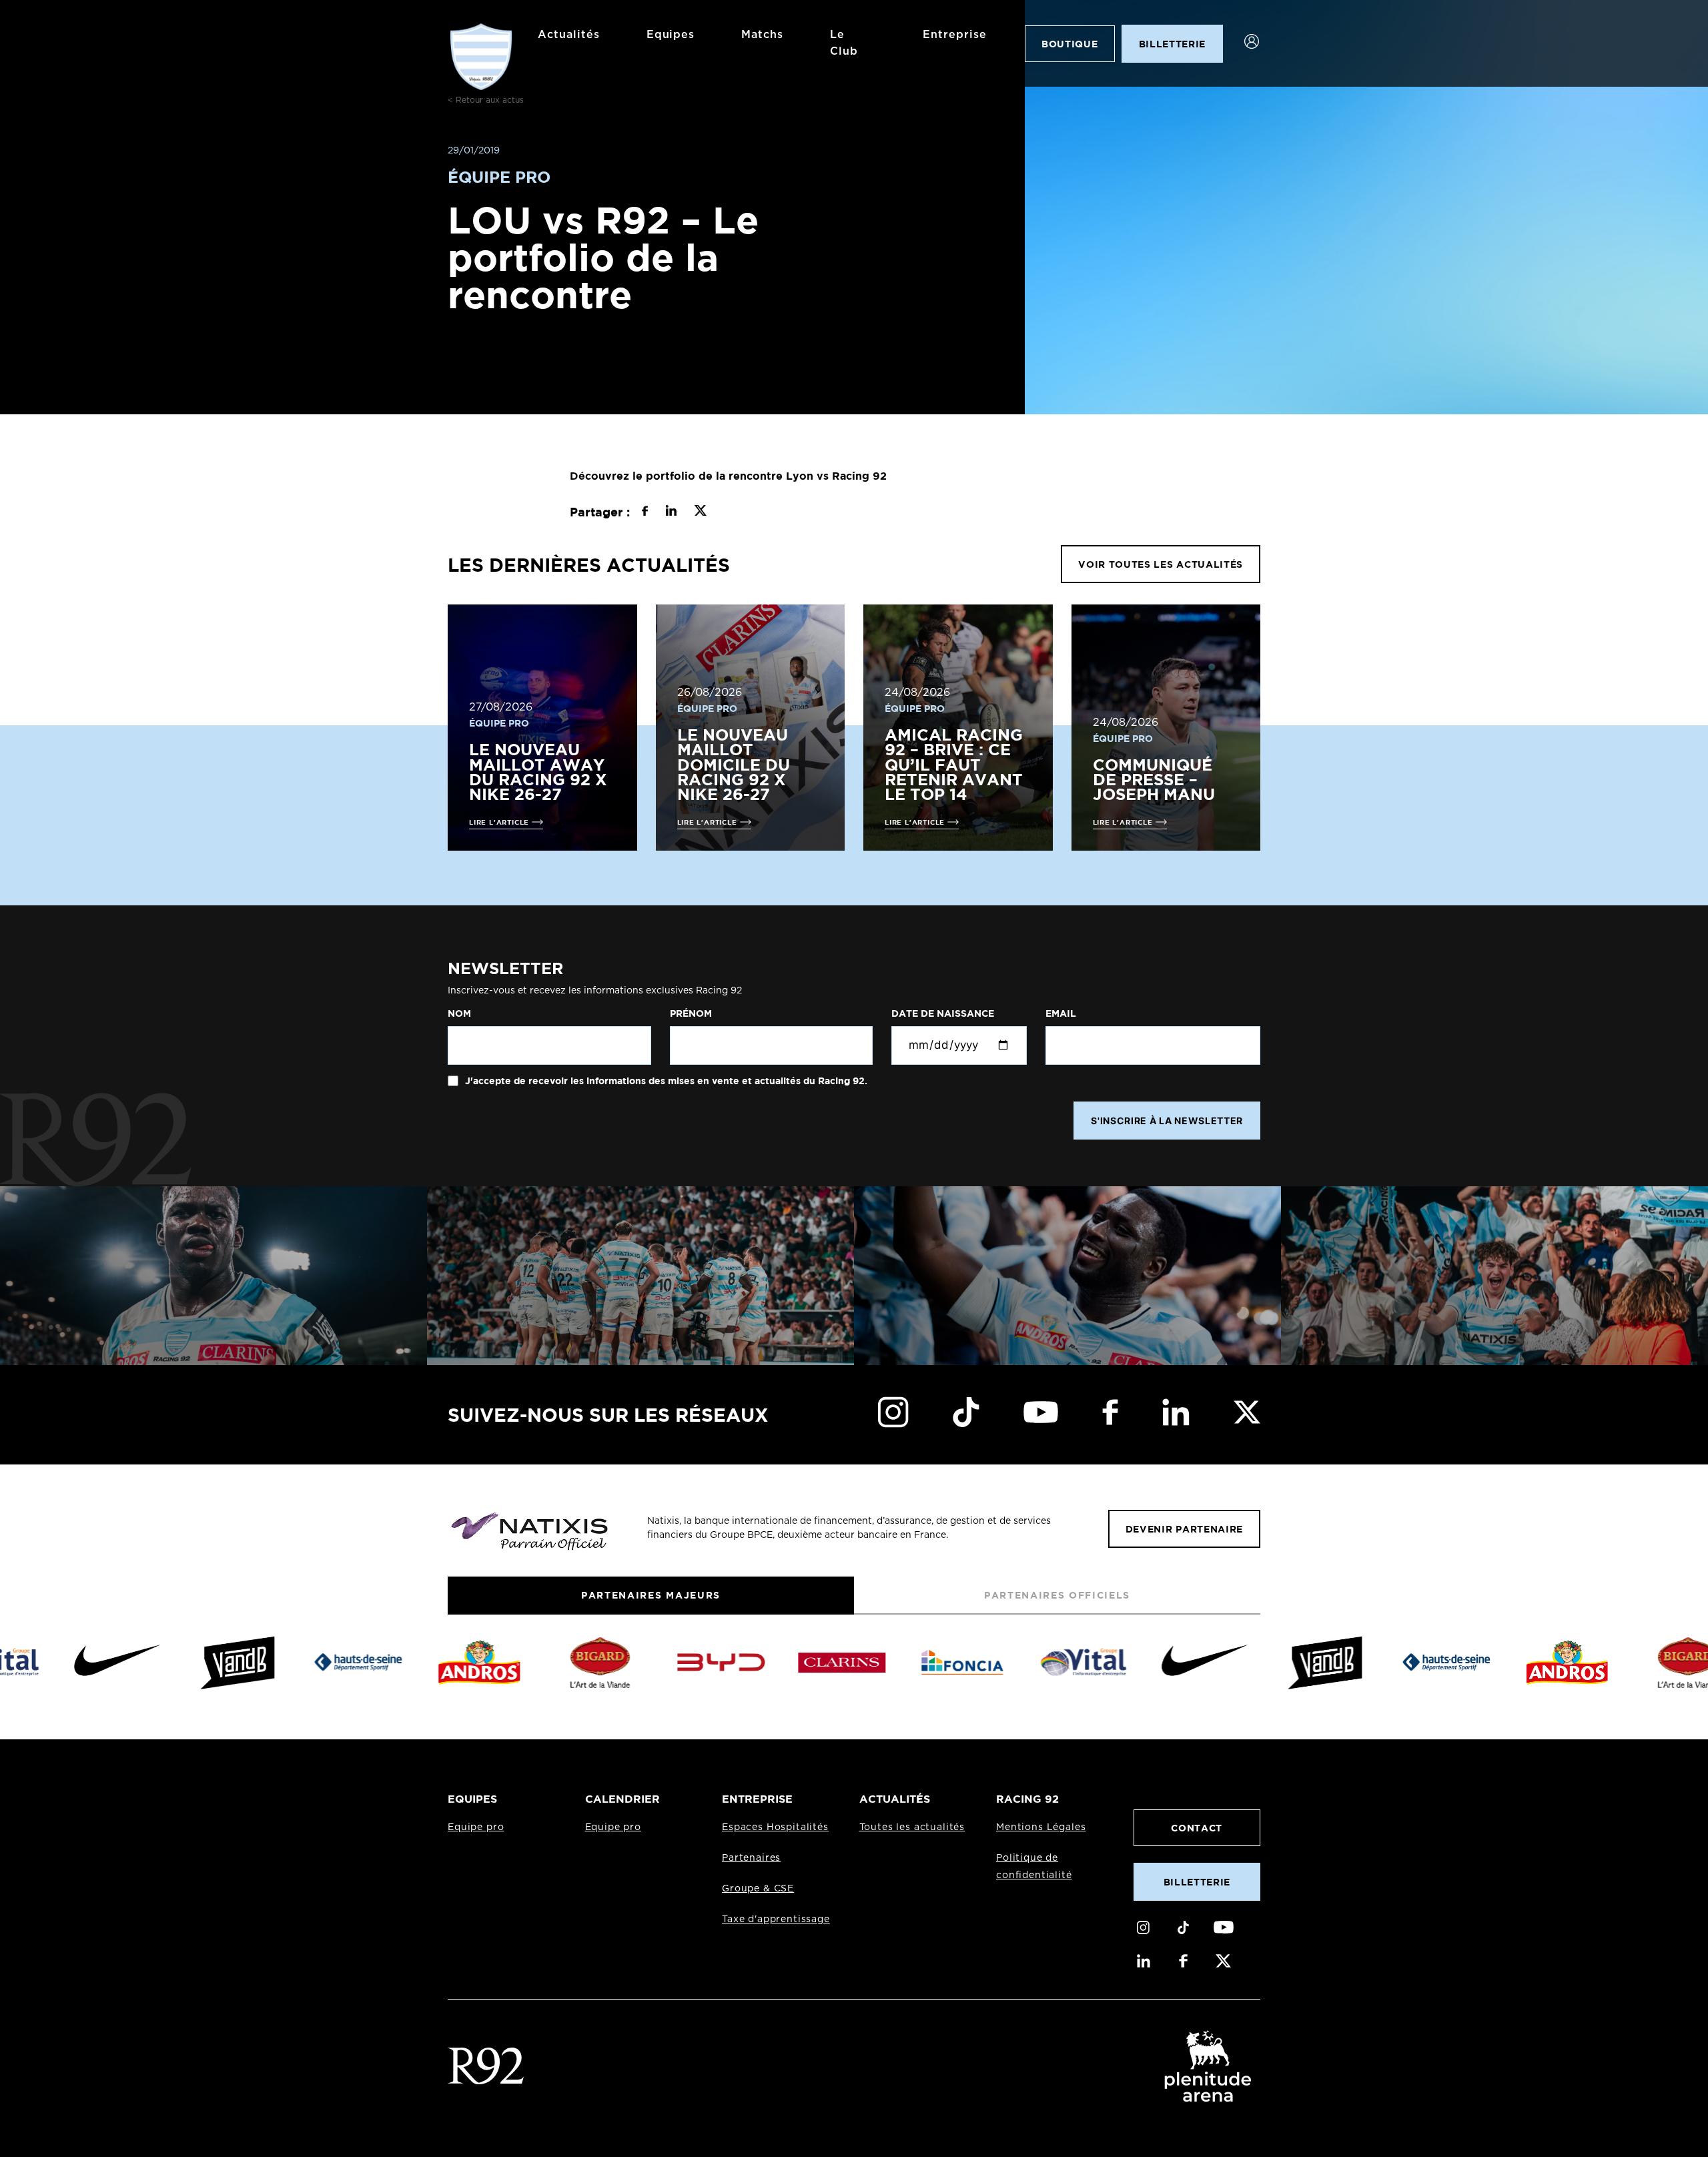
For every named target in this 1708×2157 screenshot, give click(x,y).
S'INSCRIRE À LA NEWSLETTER (1167, 1121)
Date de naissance (943, 1013)
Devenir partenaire (1184, 1529)
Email (1061, 1013)
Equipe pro (476, 1827)
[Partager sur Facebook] (645, 512)
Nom (459, 1013)
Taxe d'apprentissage (776, 1919)
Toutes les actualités (912, 1827)
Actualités (569, 35)
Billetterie (1197, 1882)
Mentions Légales (1041, 1827)
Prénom (691, 1013)
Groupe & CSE (758, 1889)
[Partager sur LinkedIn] (671, 512)
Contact (1197, 1828)
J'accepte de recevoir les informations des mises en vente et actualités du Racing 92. (665, 1081)
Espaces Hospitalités (775, 1827)
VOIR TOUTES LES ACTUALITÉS (1161, 564)
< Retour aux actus (486, 100)
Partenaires (751, 1858)
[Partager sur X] (700, 512)
